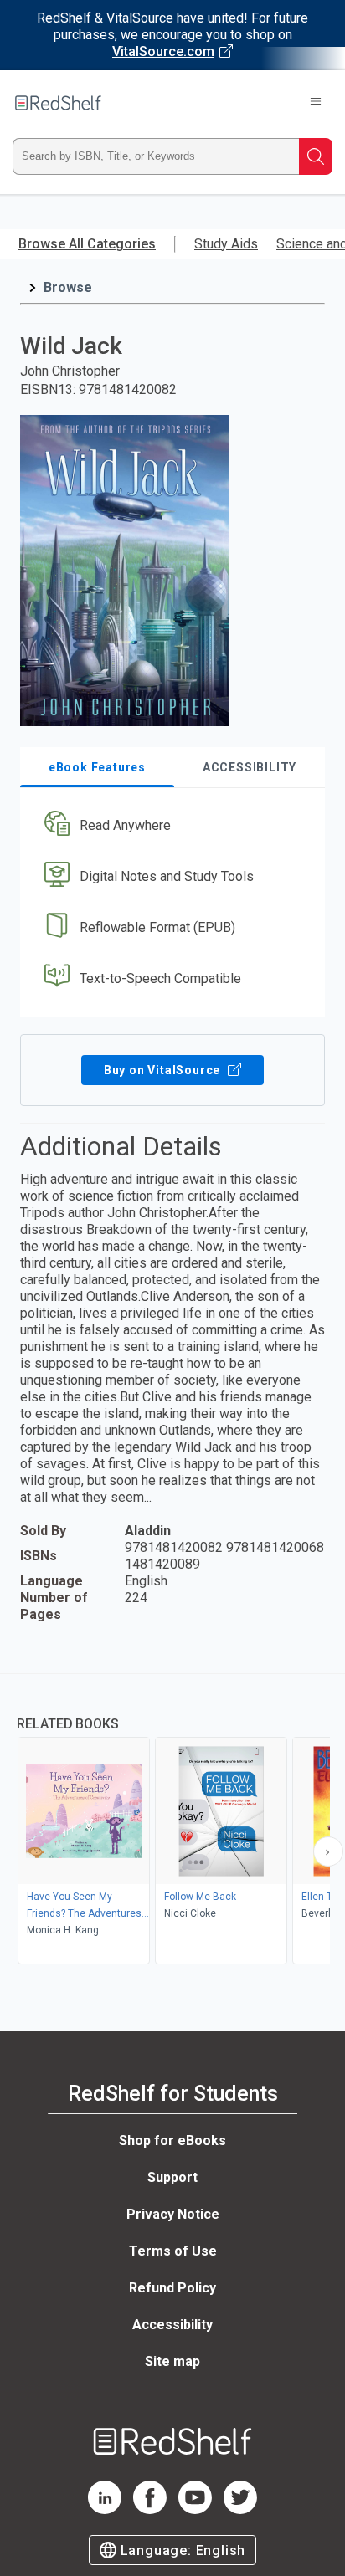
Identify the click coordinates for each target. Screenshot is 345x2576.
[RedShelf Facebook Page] (150, 2509)
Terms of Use (173, 2251)
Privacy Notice (173, 2214)
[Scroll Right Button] (328, 1851)
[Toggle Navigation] (316, 103)
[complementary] (172, 1821)
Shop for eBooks (172, 2141)
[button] (170, 826)
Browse (68, 287)
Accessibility (172, 2325)
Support (172, 2177)
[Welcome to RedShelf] (58, 103)
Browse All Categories (87, 244)
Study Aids (226, 244)
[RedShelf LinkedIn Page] (105, 2509)
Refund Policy (172, 2288)
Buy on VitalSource (164, 1070)
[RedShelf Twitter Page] (240, 2509)
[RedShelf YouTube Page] (195, 2509)
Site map (172, 2361)
